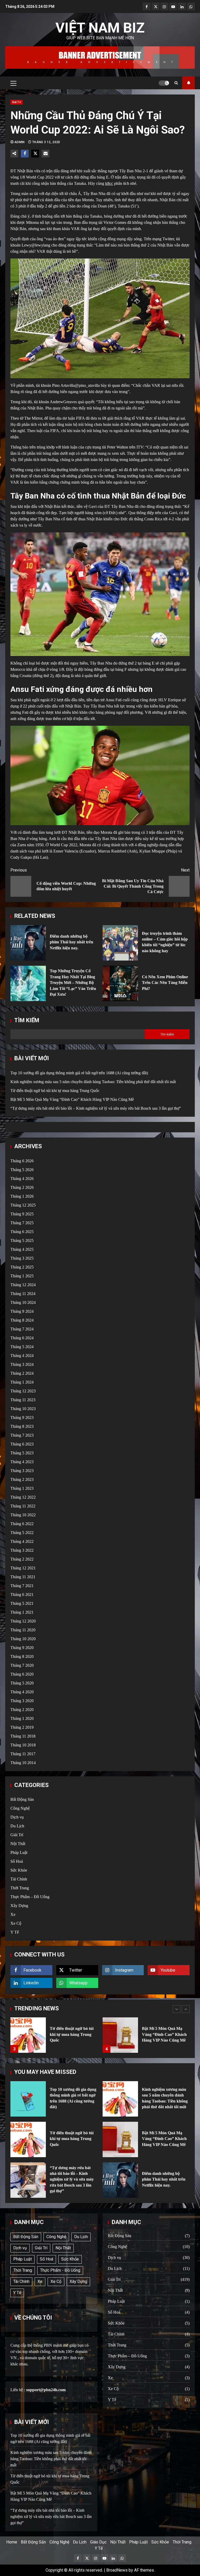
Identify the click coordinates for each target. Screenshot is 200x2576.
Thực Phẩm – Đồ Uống (30, 1897)
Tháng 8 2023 (22, 1426)
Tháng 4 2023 (22, 1462)
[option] (54, 2038)
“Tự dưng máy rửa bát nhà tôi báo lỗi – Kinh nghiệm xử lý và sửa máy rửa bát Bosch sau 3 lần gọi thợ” (96, 1108)
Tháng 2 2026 (22, 1187)
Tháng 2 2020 (22, 1710)
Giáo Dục (98, 2542)
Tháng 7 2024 (22, 1329)
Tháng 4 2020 (22, 1692)
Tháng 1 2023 (22, 1488)
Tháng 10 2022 (23, 1515)
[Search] (176, 83)
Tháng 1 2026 (22, 1196)
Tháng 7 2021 (22, 1586)
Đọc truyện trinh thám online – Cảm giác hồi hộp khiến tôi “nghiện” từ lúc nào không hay (120, 943)
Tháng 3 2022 (22, 1550)
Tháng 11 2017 (23, 1754)
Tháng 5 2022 (22, 1533)
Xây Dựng (19, 1906)
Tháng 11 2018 (23, 1736)
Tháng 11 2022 (23, 1506)
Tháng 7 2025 (22, 1223)
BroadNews (117, 2570)
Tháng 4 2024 (22, 1356)
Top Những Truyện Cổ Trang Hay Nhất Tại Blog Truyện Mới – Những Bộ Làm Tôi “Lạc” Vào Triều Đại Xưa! (28, 983)
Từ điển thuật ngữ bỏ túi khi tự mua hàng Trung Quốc (55, 1091)
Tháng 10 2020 (23, 1639)
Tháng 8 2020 (22, 1656)
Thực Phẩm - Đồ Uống (60, 2270)
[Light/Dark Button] (164, 83)
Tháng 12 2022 (23, 1497)
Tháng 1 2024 (22, 1382)
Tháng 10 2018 (23, 1745)
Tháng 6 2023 (22, 1444)
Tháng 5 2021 (22, 1603)
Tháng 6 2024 (22, 1338)
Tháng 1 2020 (22, 1718)
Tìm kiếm (27, 1020)
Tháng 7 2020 (22, 1665)
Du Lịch (17, 1826)
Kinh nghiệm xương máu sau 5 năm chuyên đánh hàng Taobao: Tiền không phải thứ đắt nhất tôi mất (93, 1082)
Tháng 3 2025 (22, 1258)
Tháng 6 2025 (22, 1232)
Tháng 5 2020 (22, 1683)
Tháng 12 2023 (23, 1391)
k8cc (109, 183)
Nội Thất (18, 1844)
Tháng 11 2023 (23, 1400)
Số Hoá (17, 1861)
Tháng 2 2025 (22, 1267)
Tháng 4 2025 (22, 1249)
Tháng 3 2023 (22, 1471)
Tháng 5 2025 (22, 1240)
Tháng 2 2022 (22, 1559)
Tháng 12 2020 (23, 1621)
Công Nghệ (20, 1808)
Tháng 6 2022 (22, 1524)
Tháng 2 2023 (22, 1479)
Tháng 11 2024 (23, 1294)
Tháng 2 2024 (22, 1373)
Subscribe (188, 83)
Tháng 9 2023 (22, 1418)
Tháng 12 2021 (23, 1568)
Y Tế (15, 1932)
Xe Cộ (16, 1923)
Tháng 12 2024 (23, 1285)
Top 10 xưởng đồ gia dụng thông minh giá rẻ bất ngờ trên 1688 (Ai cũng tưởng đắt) (79, 1073)
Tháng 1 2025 (22, 1276)
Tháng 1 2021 (22, 1612)
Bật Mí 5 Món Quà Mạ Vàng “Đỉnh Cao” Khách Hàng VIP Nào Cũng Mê (72, 1099)
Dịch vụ (17, 1817)
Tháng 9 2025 (22, 1214)
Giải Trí (17, 102)
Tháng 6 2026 (22, 1161)
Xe (13, 1914)
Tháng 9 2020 (22, 1648)
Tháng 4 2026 (22, 1179)
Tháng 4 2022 (22, 1541)
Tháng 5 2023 (22, 1453)
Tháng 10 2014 (23, 1763)
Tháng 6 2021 (22, 1595)
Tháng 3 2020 (22, 1701)
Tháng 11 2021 (23, 1577)
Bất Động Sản (22, 1799)
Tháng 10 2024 (23, 1302)
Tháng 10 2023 (23, 1409)
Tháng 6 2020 (22, 1674)
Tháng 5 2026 (22, 1170)
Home (12, 2542)
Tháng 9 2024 (22, 1311)
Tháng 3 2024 (22, 1364)
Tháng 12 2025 (23, 1205)
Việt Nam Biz (100, 28)
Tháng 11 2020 (23, 1630)
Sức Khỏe (19, 1870)
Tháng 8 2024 (22, 1320)
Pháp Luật (19, 1852)
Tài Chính (19, 1879)
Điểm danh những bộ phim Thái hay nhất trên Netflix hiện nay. (28, 943)
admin (20, 142)
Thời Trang (20, 1888)
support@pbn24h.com (46, 2390)
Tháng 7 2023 (22, 1435)
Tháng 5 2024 (22, 1347)
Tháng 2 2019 (22, 1727)
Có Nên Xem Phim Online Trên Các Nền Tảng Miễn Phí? (120, 983)
